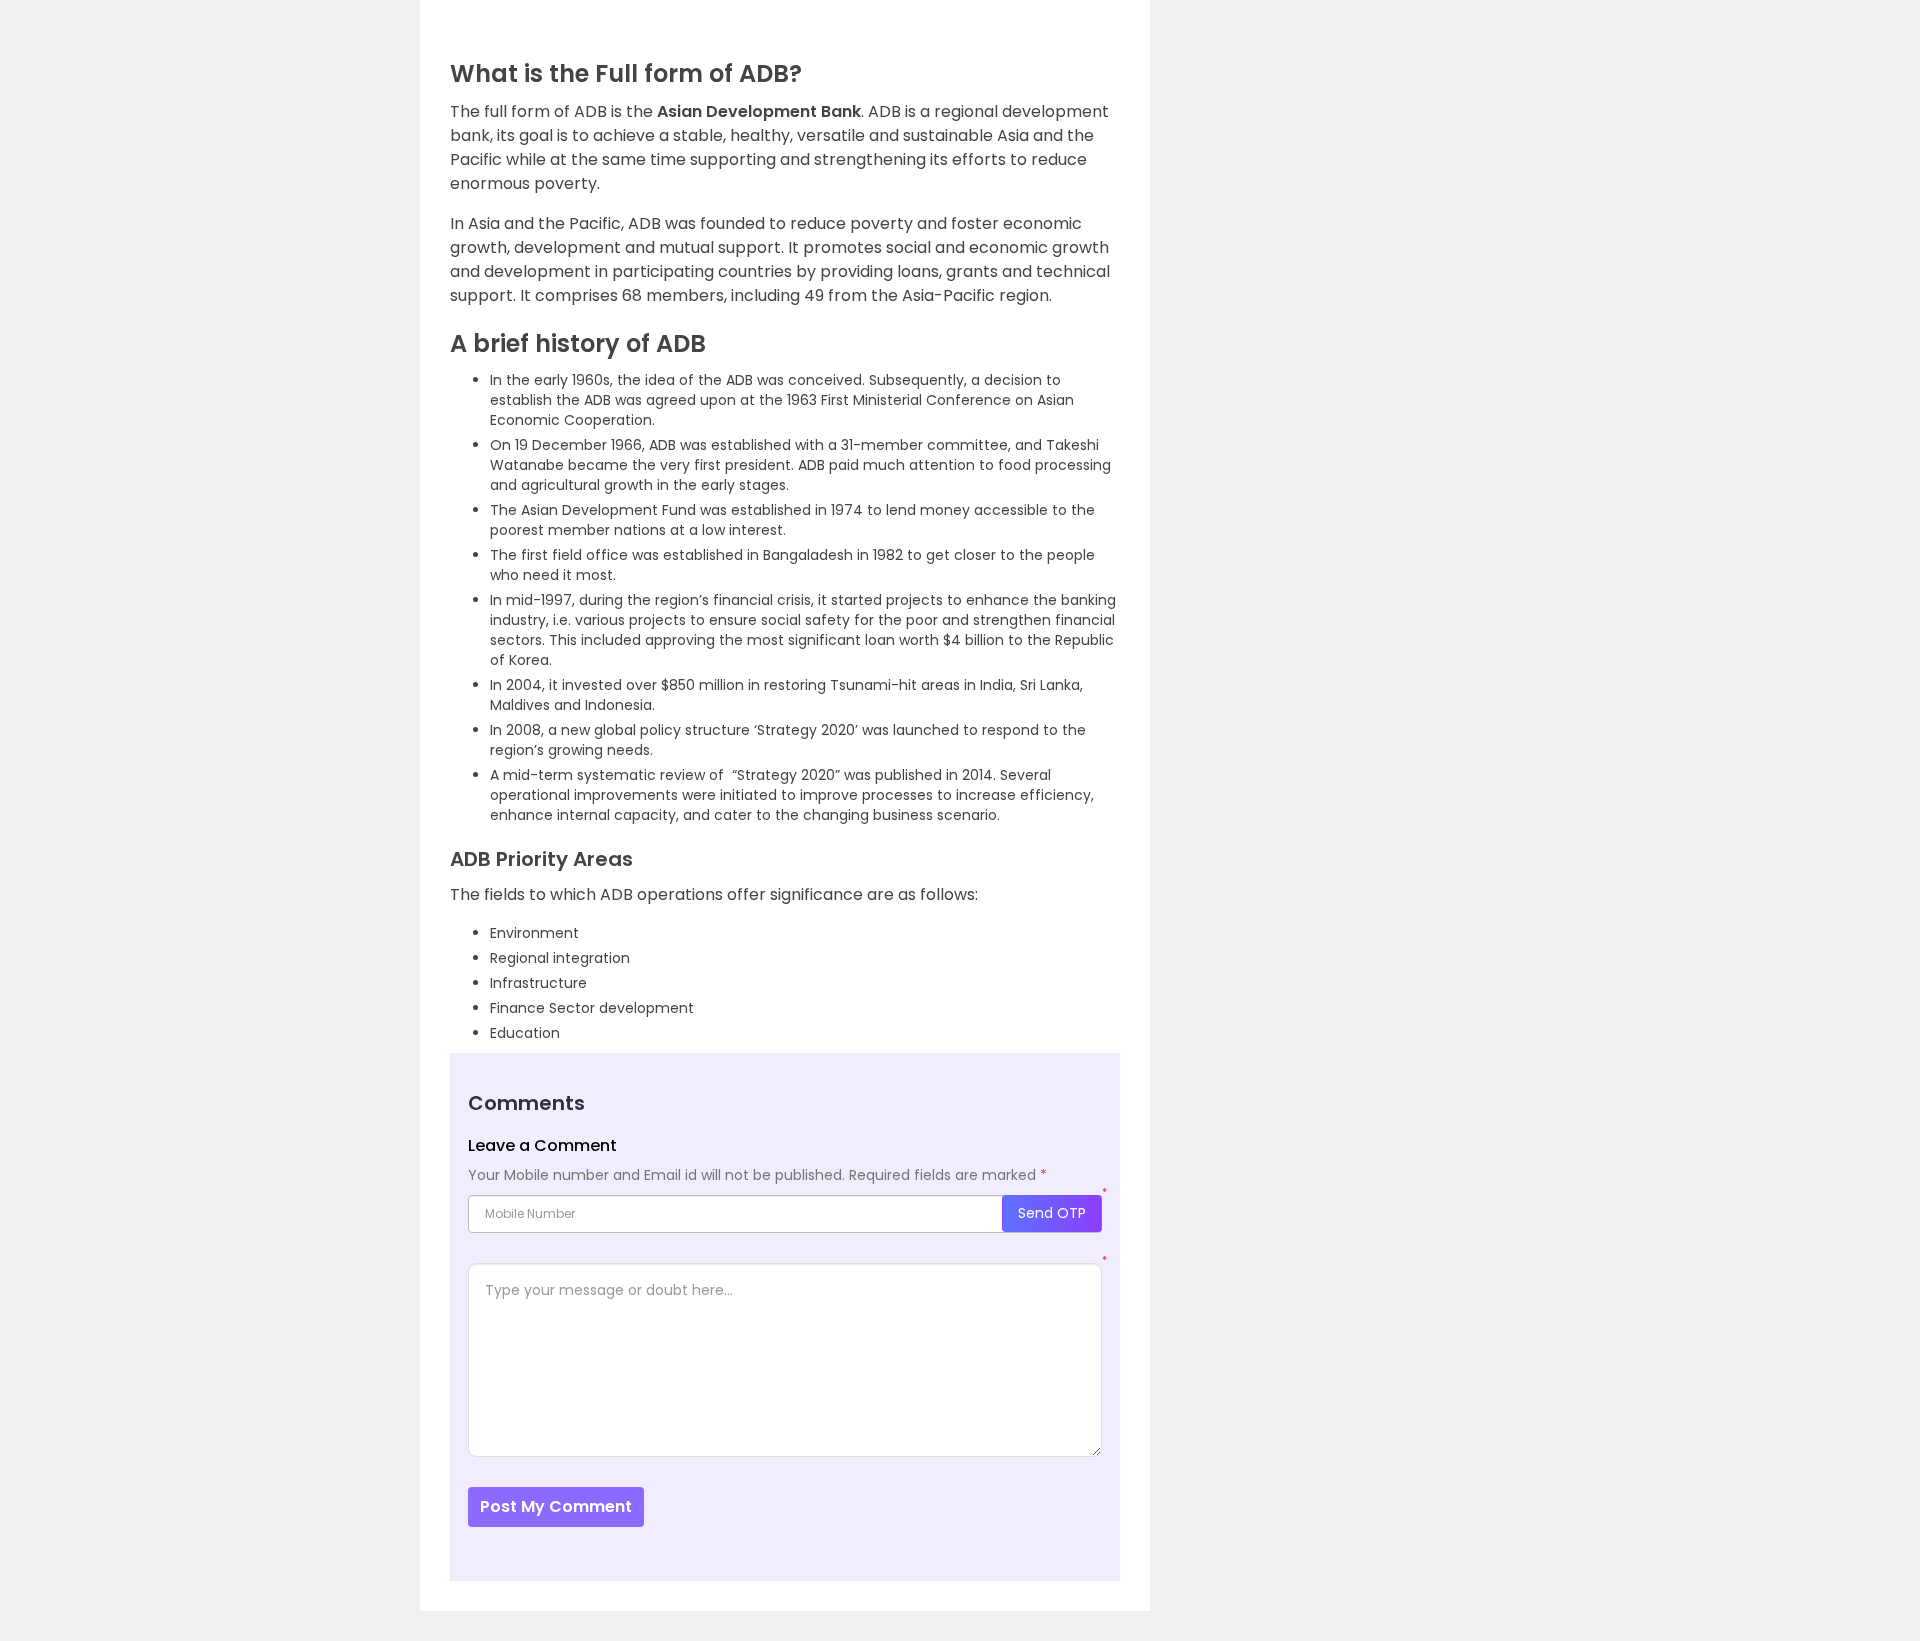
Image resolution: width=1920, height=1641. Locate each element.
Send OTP (1052, 1213)
